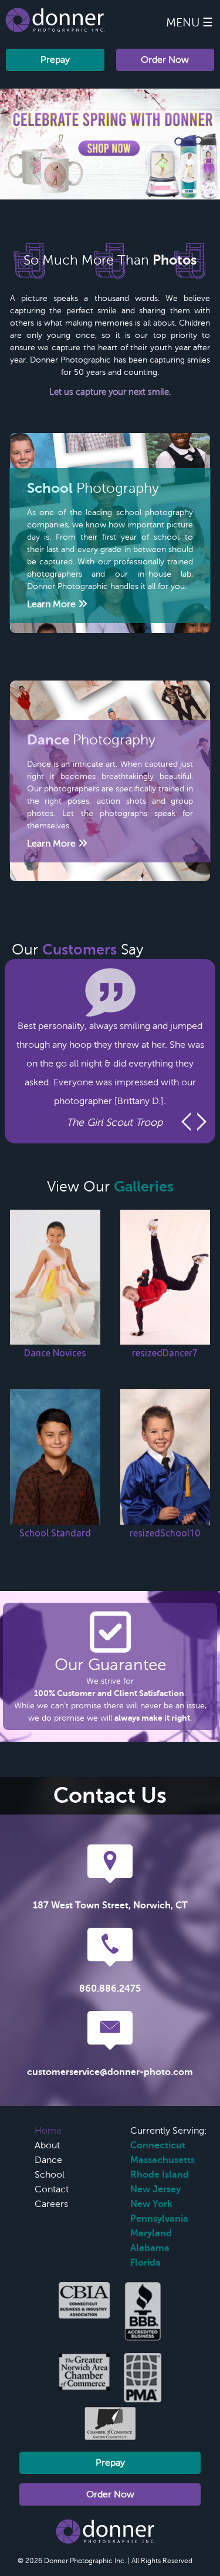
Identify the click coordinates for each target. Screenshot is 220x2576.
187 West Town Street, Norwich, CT (110, 1905)
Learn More (53, 604)
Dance (48, 2160)
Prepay (55, 60)
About (47, 2145)
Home (48, 2131)
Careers (51, 2204)
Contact (52, 2189)
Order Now (165, 60)
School (50, 2175)
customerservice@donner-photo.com (110, 2072)
